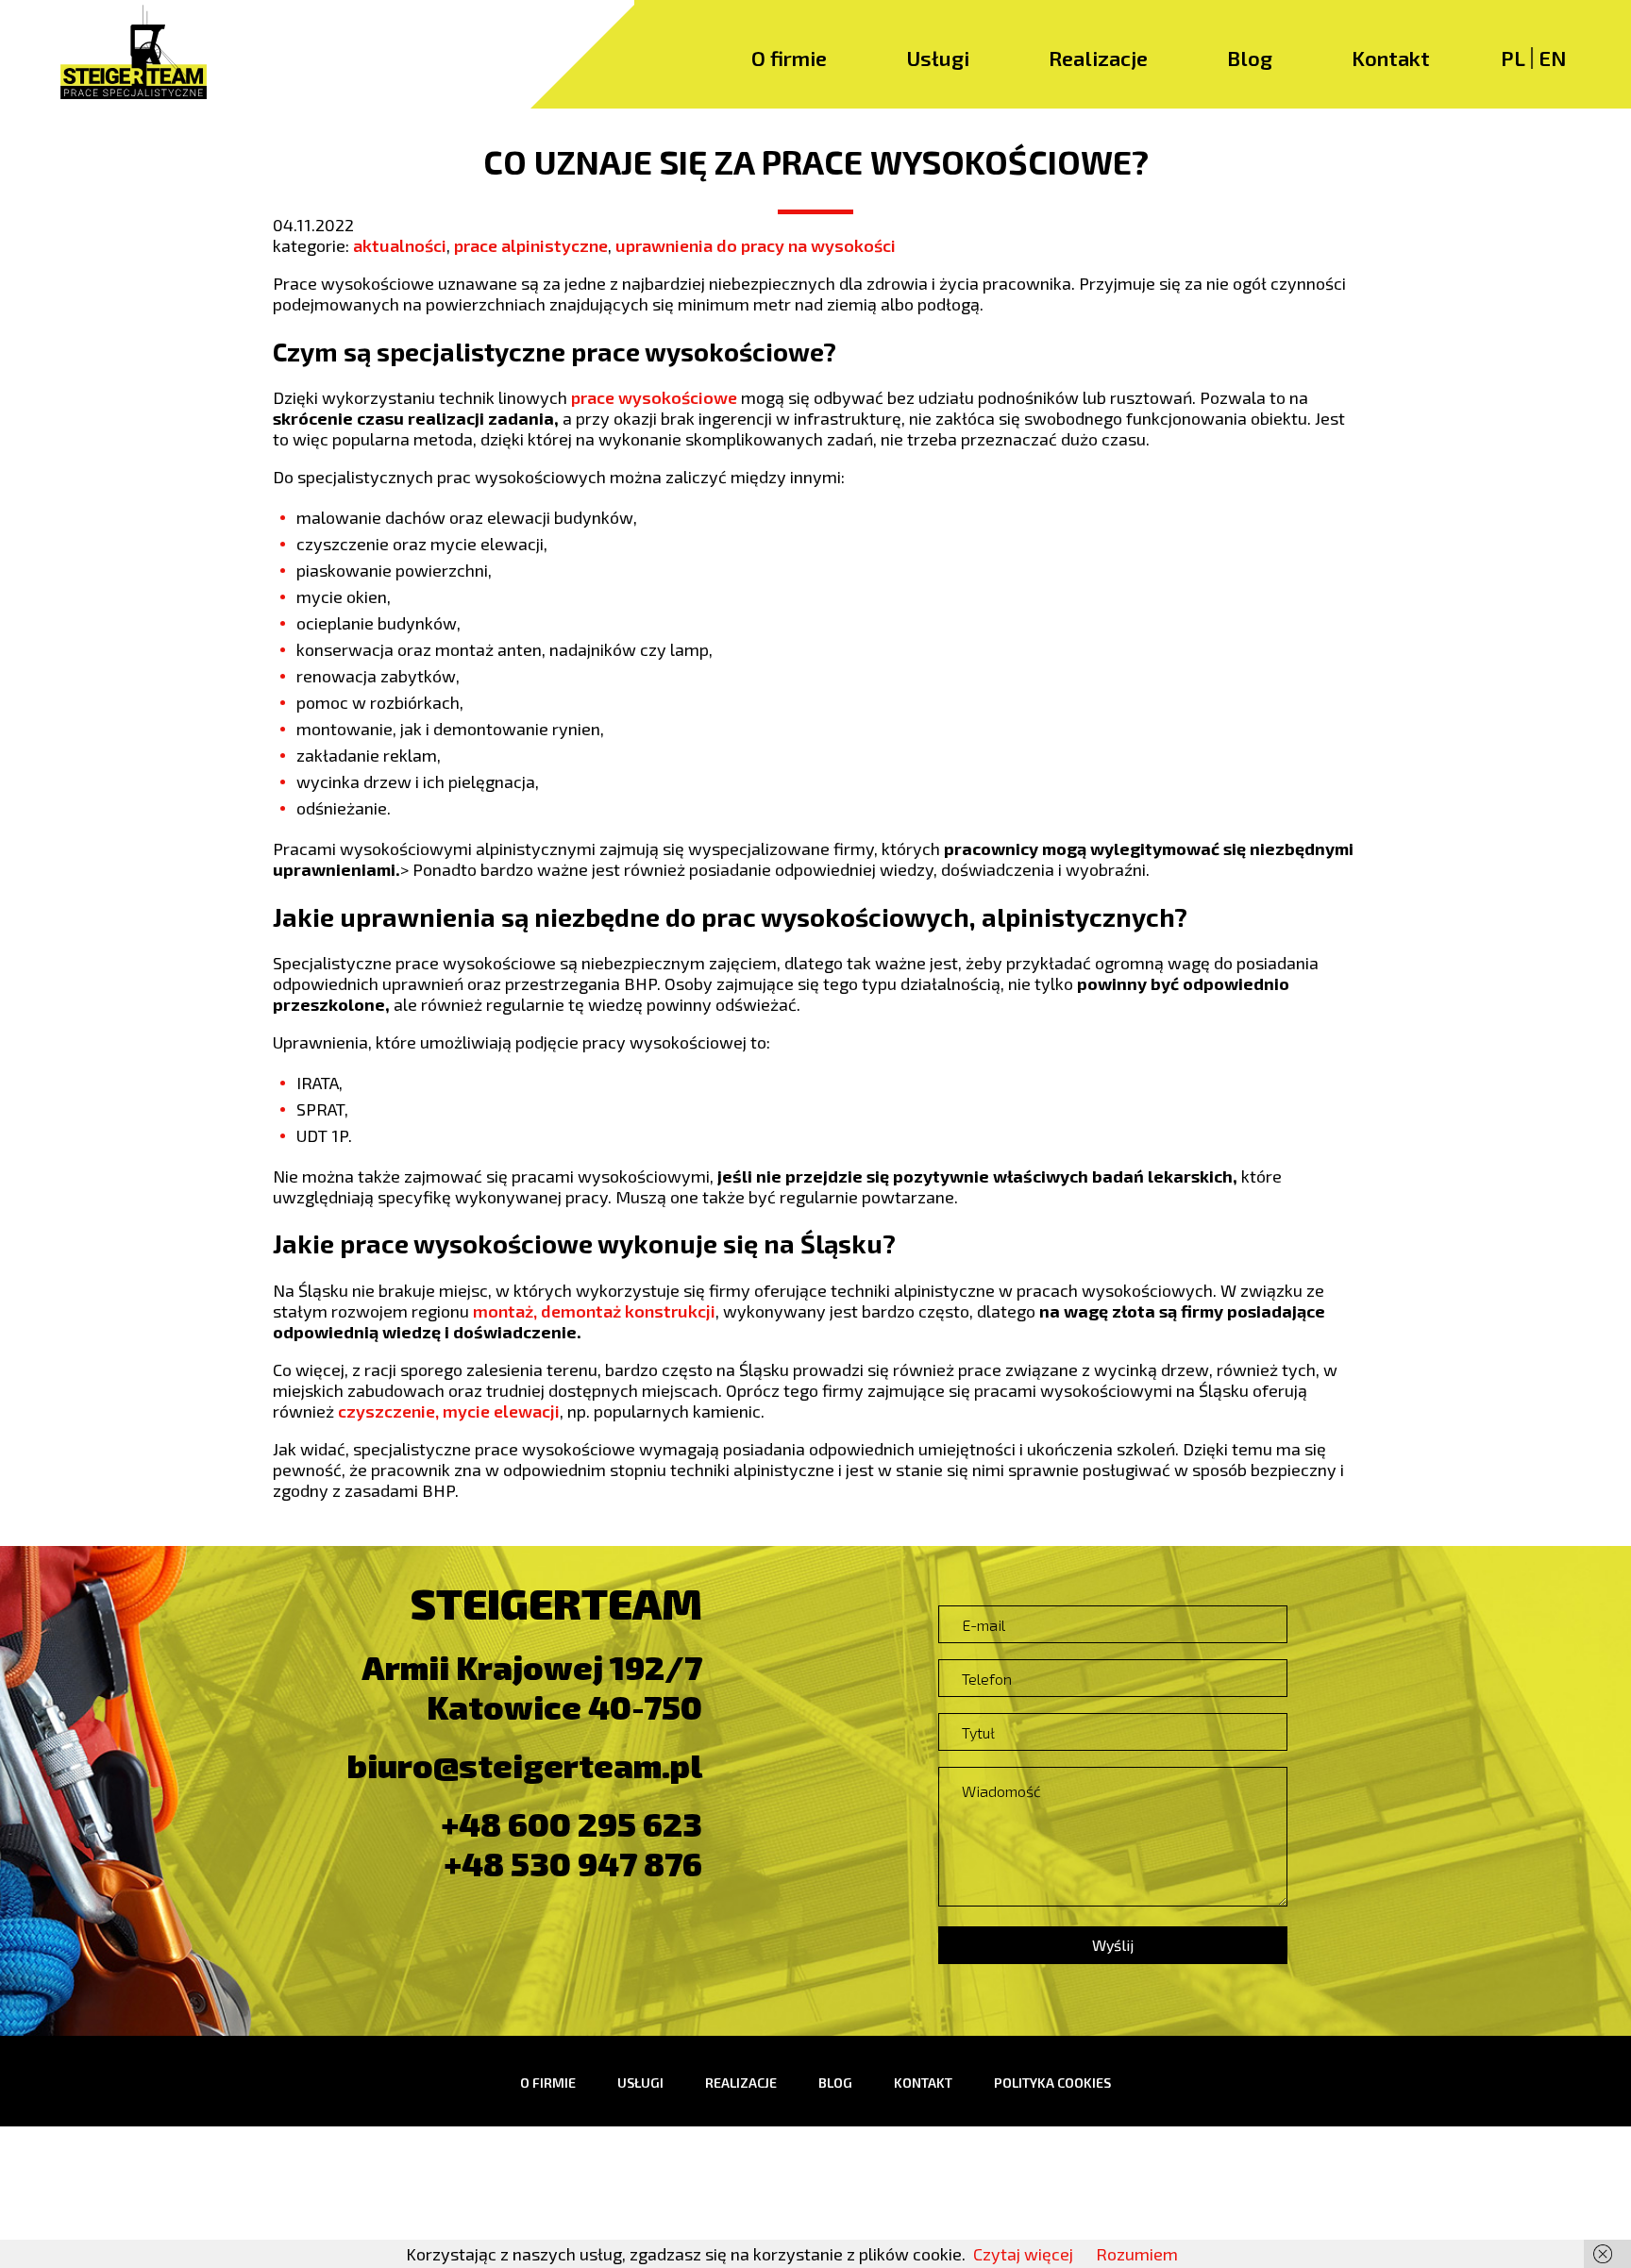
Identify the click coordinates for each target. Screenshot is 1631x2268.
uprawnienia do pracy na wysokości (756, 245)
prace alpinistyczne (531, 245)
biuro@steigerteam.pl (525, 1765)
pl (1513, 58)
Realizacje (1098, 58)
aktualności (400, 245)
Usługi (938, 58)
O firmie (789, 58)
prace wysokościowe (654, 397)
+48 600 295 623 (572, 1823)
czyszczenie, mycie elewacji (449, 1411)
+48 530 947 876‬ (573, 1863)
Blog (1250, 58)
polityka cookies (1052, 2083)
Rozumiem (1137, 2254)
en (1552, 58)
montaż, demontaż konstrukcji (594, 1311)
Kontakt (1391, 58)
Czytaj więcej (1023, 2254)
